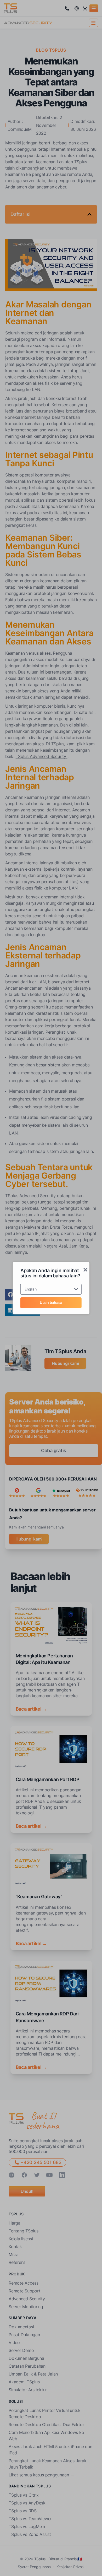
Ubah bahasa (51, 1302)
